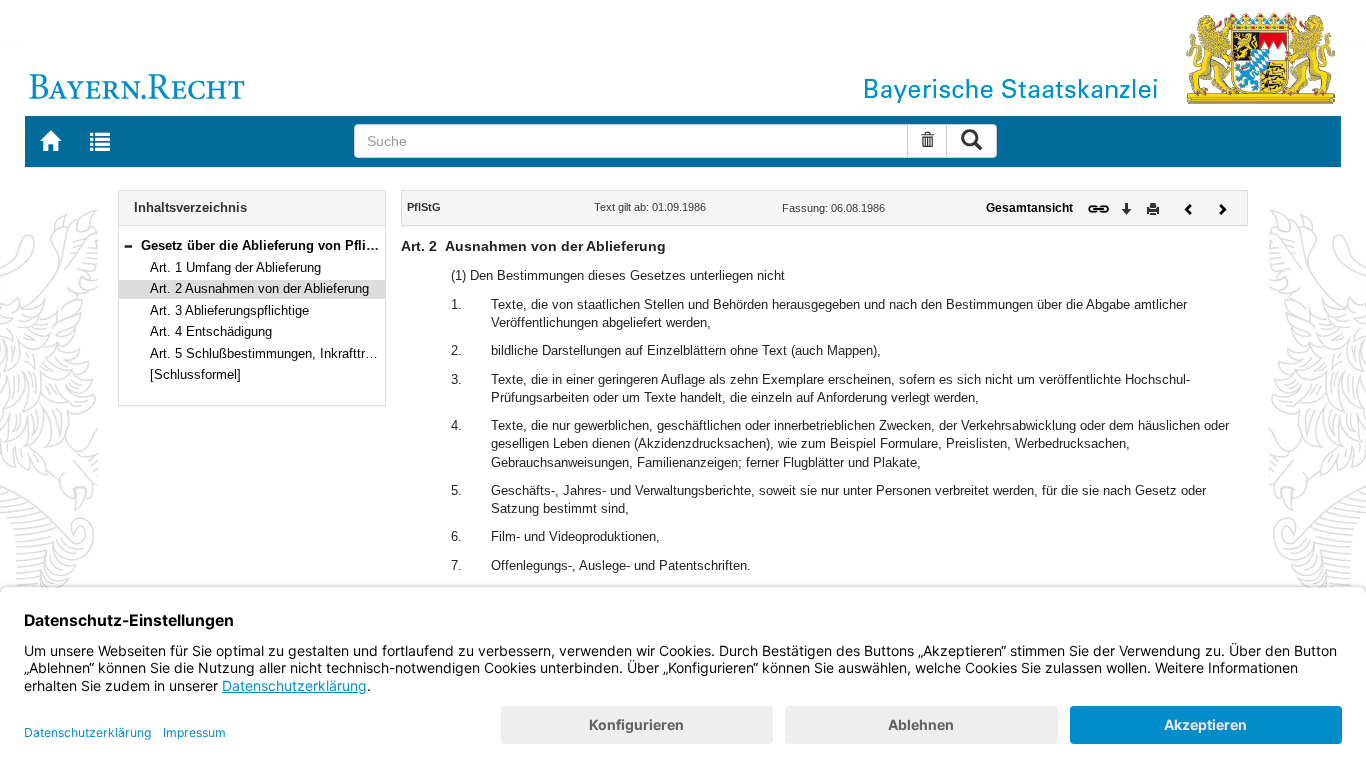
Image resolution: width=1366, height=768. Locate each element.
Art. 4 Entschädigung (211, 331)
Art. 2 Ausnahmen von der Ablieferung (259, 288)
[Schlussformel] (195, 374)
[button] (128, 245)
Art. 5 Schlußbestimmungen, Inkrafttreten (270, 353)
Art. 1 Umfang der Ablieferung (235, 267)
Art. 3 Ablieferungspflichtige (229, 310)
